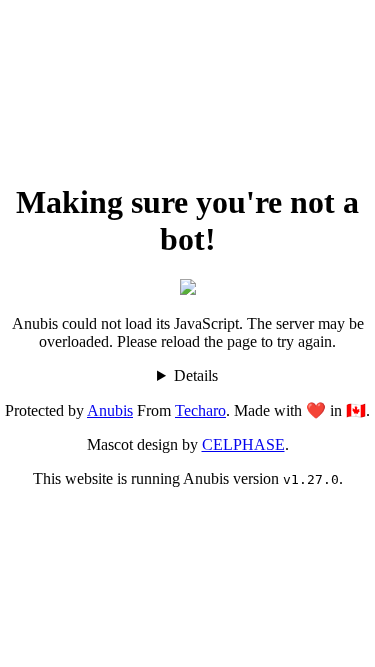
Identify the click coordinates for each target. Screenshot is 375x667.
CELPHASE (243, 444)
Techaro (200, 410)
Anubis (110, 410)
